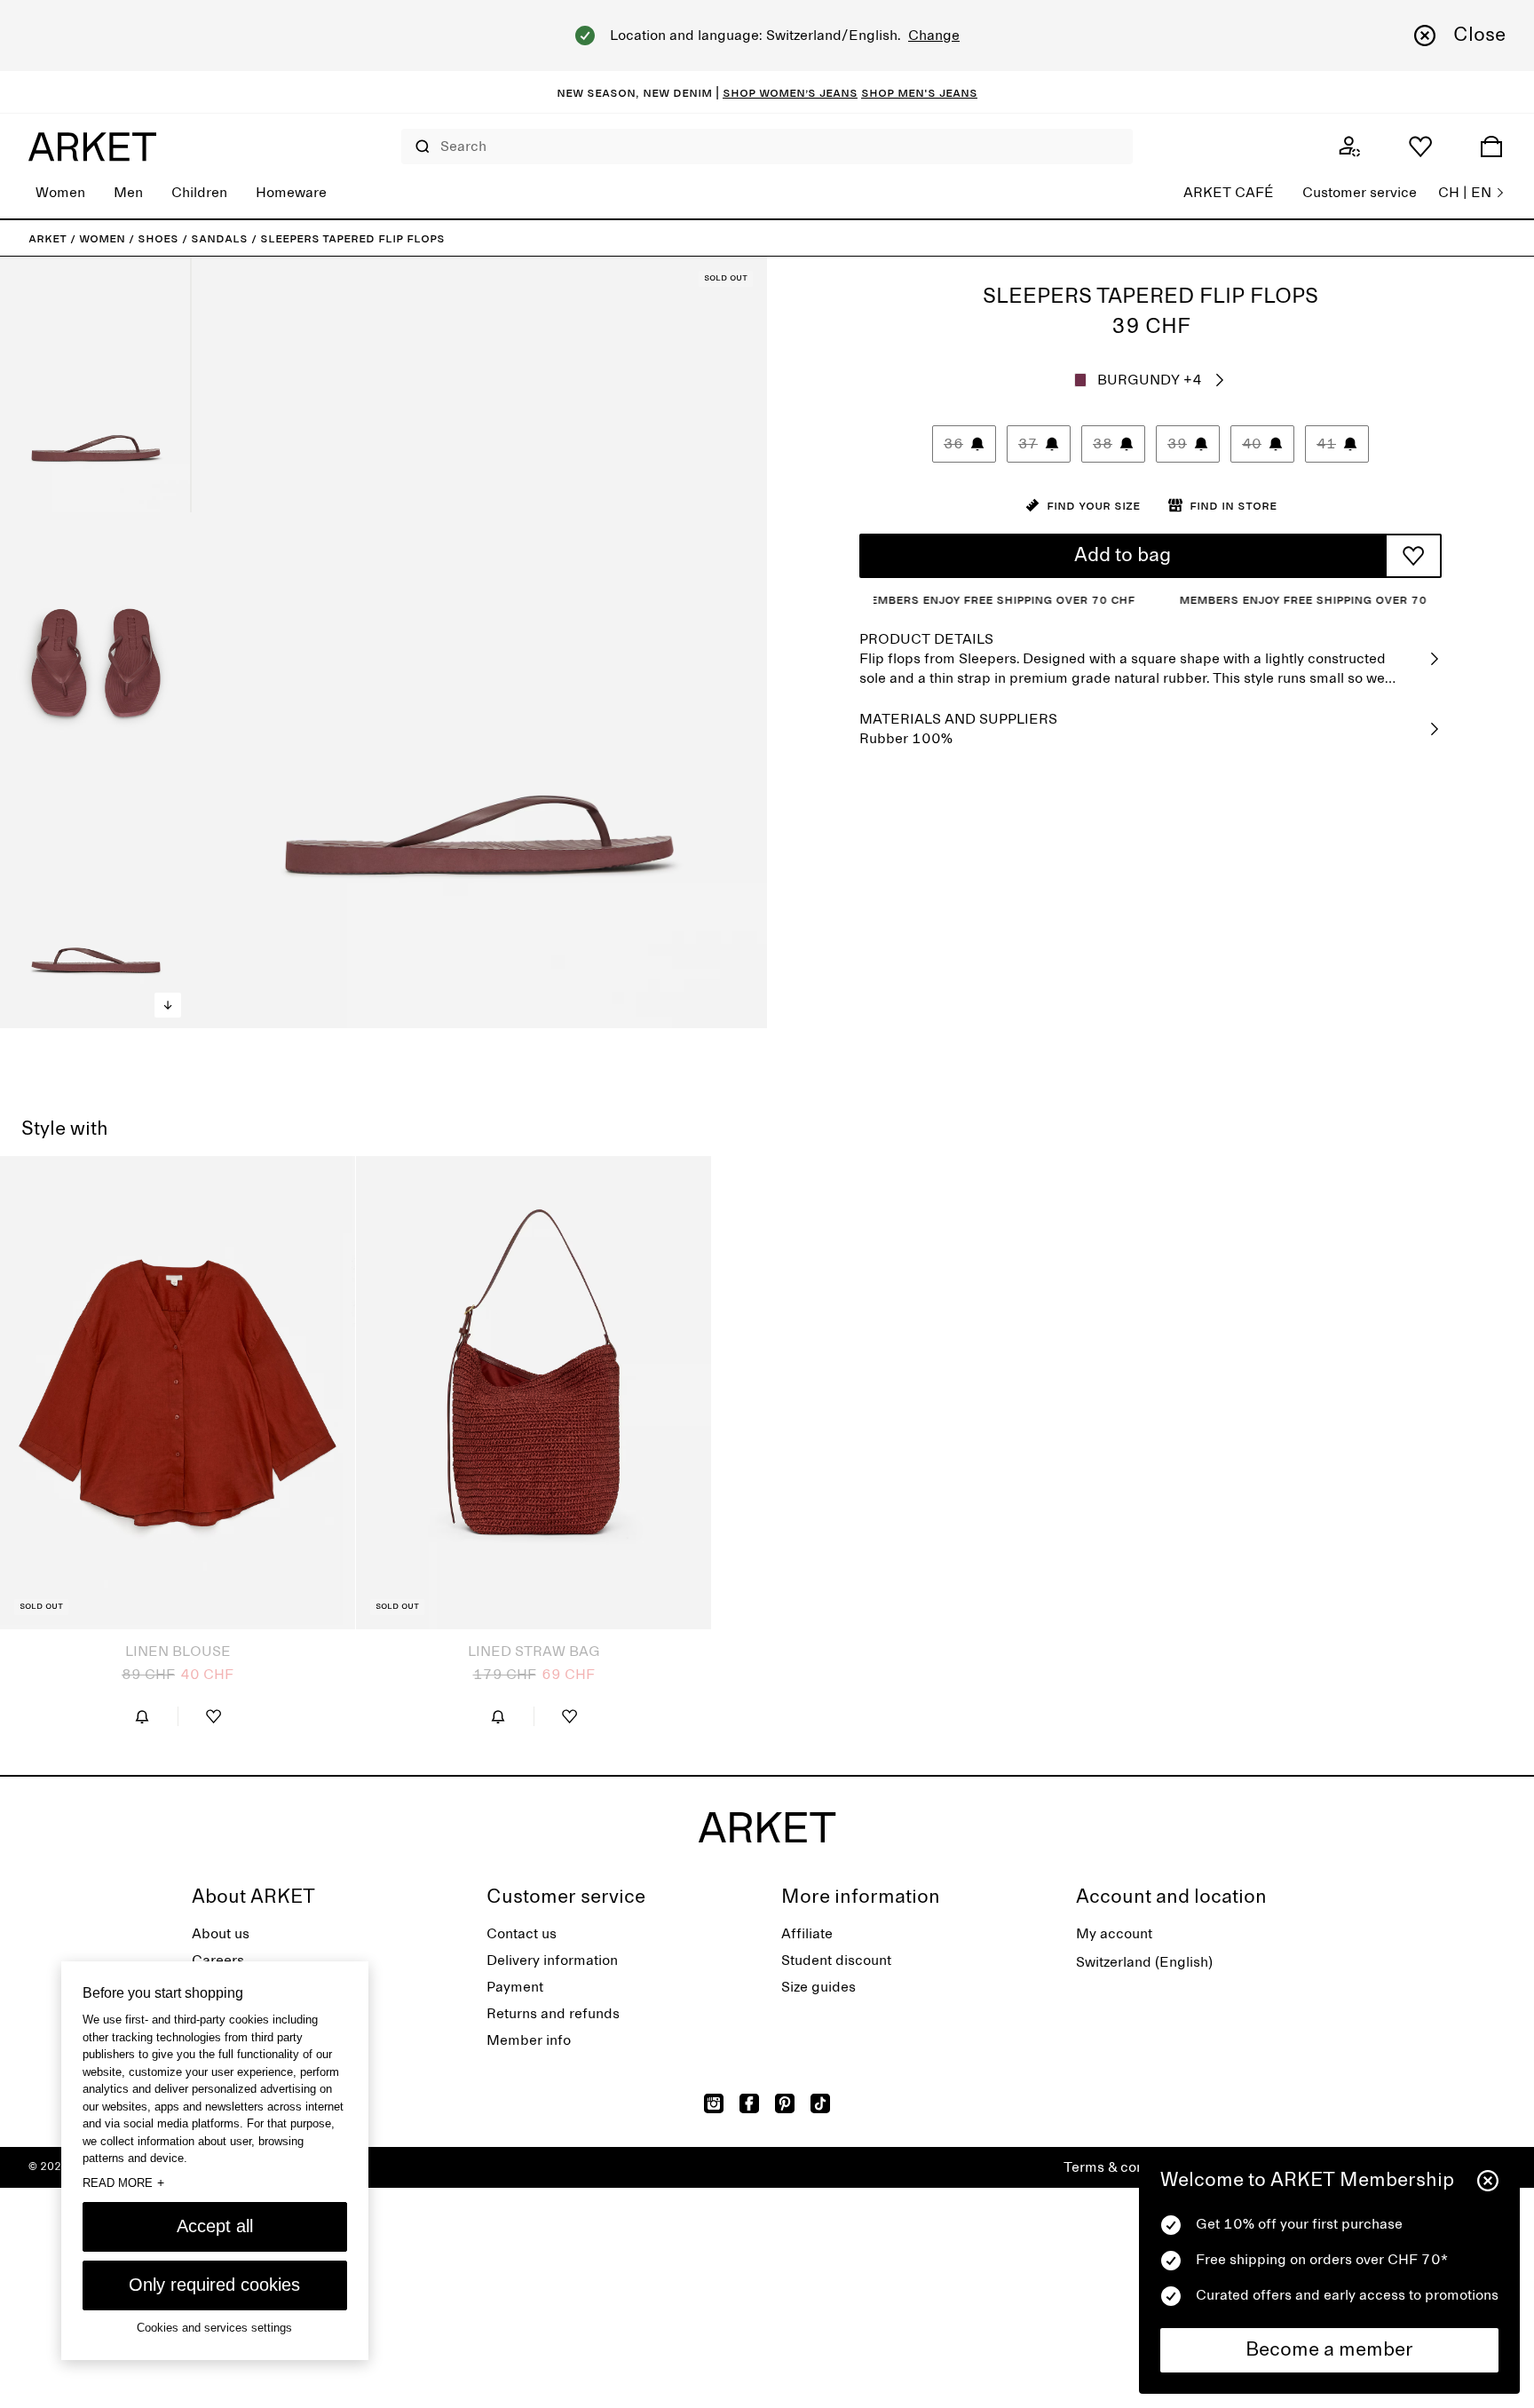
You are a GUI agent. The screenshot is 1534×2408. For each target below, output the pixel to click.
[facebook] (749, 2103)
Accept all (215, 2226)
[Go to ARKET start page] (92, 147)
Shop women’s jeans (790, 92)
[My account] (1349, 147)
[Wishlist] (1420, 147)
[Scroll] (168, 1005)
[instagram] (714, 2103)
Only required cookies (214, 2285)
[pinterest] (785, 2103)
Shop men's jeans (919, 92)
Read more (123, 2182)
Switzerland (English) (1144, 1962)
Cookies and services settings (214, 2328)
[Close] (1488, 2181)
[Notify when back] (142, 1716)
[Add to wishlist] (1413, 556)
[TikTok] (820, 2103)
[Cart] (1491, 147)
